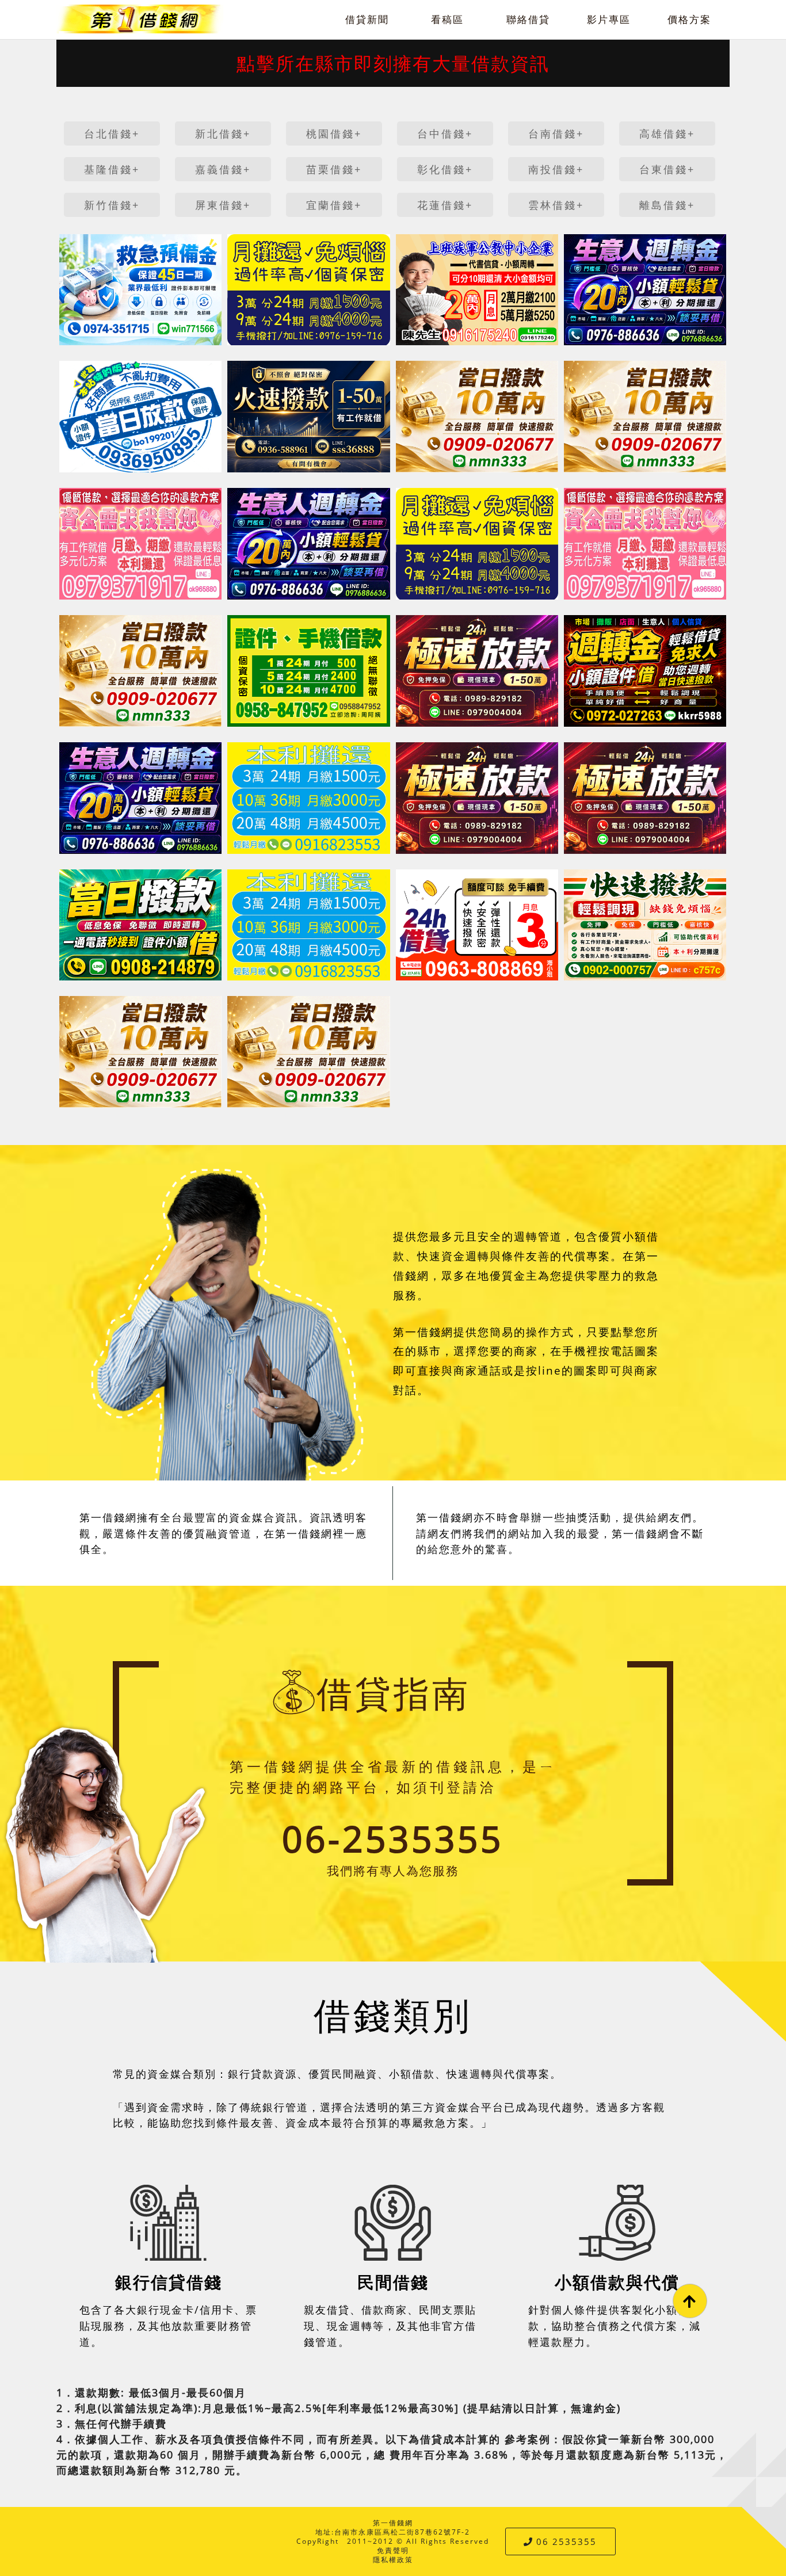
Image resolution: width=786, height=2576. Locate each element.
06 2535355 (566, 2541)
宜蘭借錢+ (334, 205)
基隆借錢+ (112, 169)
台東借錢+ (667, 169)
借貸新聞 (367, 19)
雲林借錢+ (556, 205)
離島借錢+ (667, 205)
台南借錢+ (556, 133)
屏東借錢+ (223, 205)
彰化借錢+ (445, 169)
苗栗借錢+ (334, 169)
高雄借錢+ (667, 133)
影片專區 (609, 19)
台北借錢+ (112, 133)
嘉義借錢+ (223, 169)
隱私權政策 (393, 2560)
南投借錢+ (556, 169)
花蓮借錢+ (445, 205)
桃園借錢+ (334, 133)
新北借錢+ (223, 133)
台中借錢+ (445, 133)
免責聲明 (393, 2550)
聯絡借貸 (528, 19)
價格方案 (689, 19)
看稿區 (447, 19)
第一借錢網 (393, 2523)
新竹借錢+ (112, 205)
